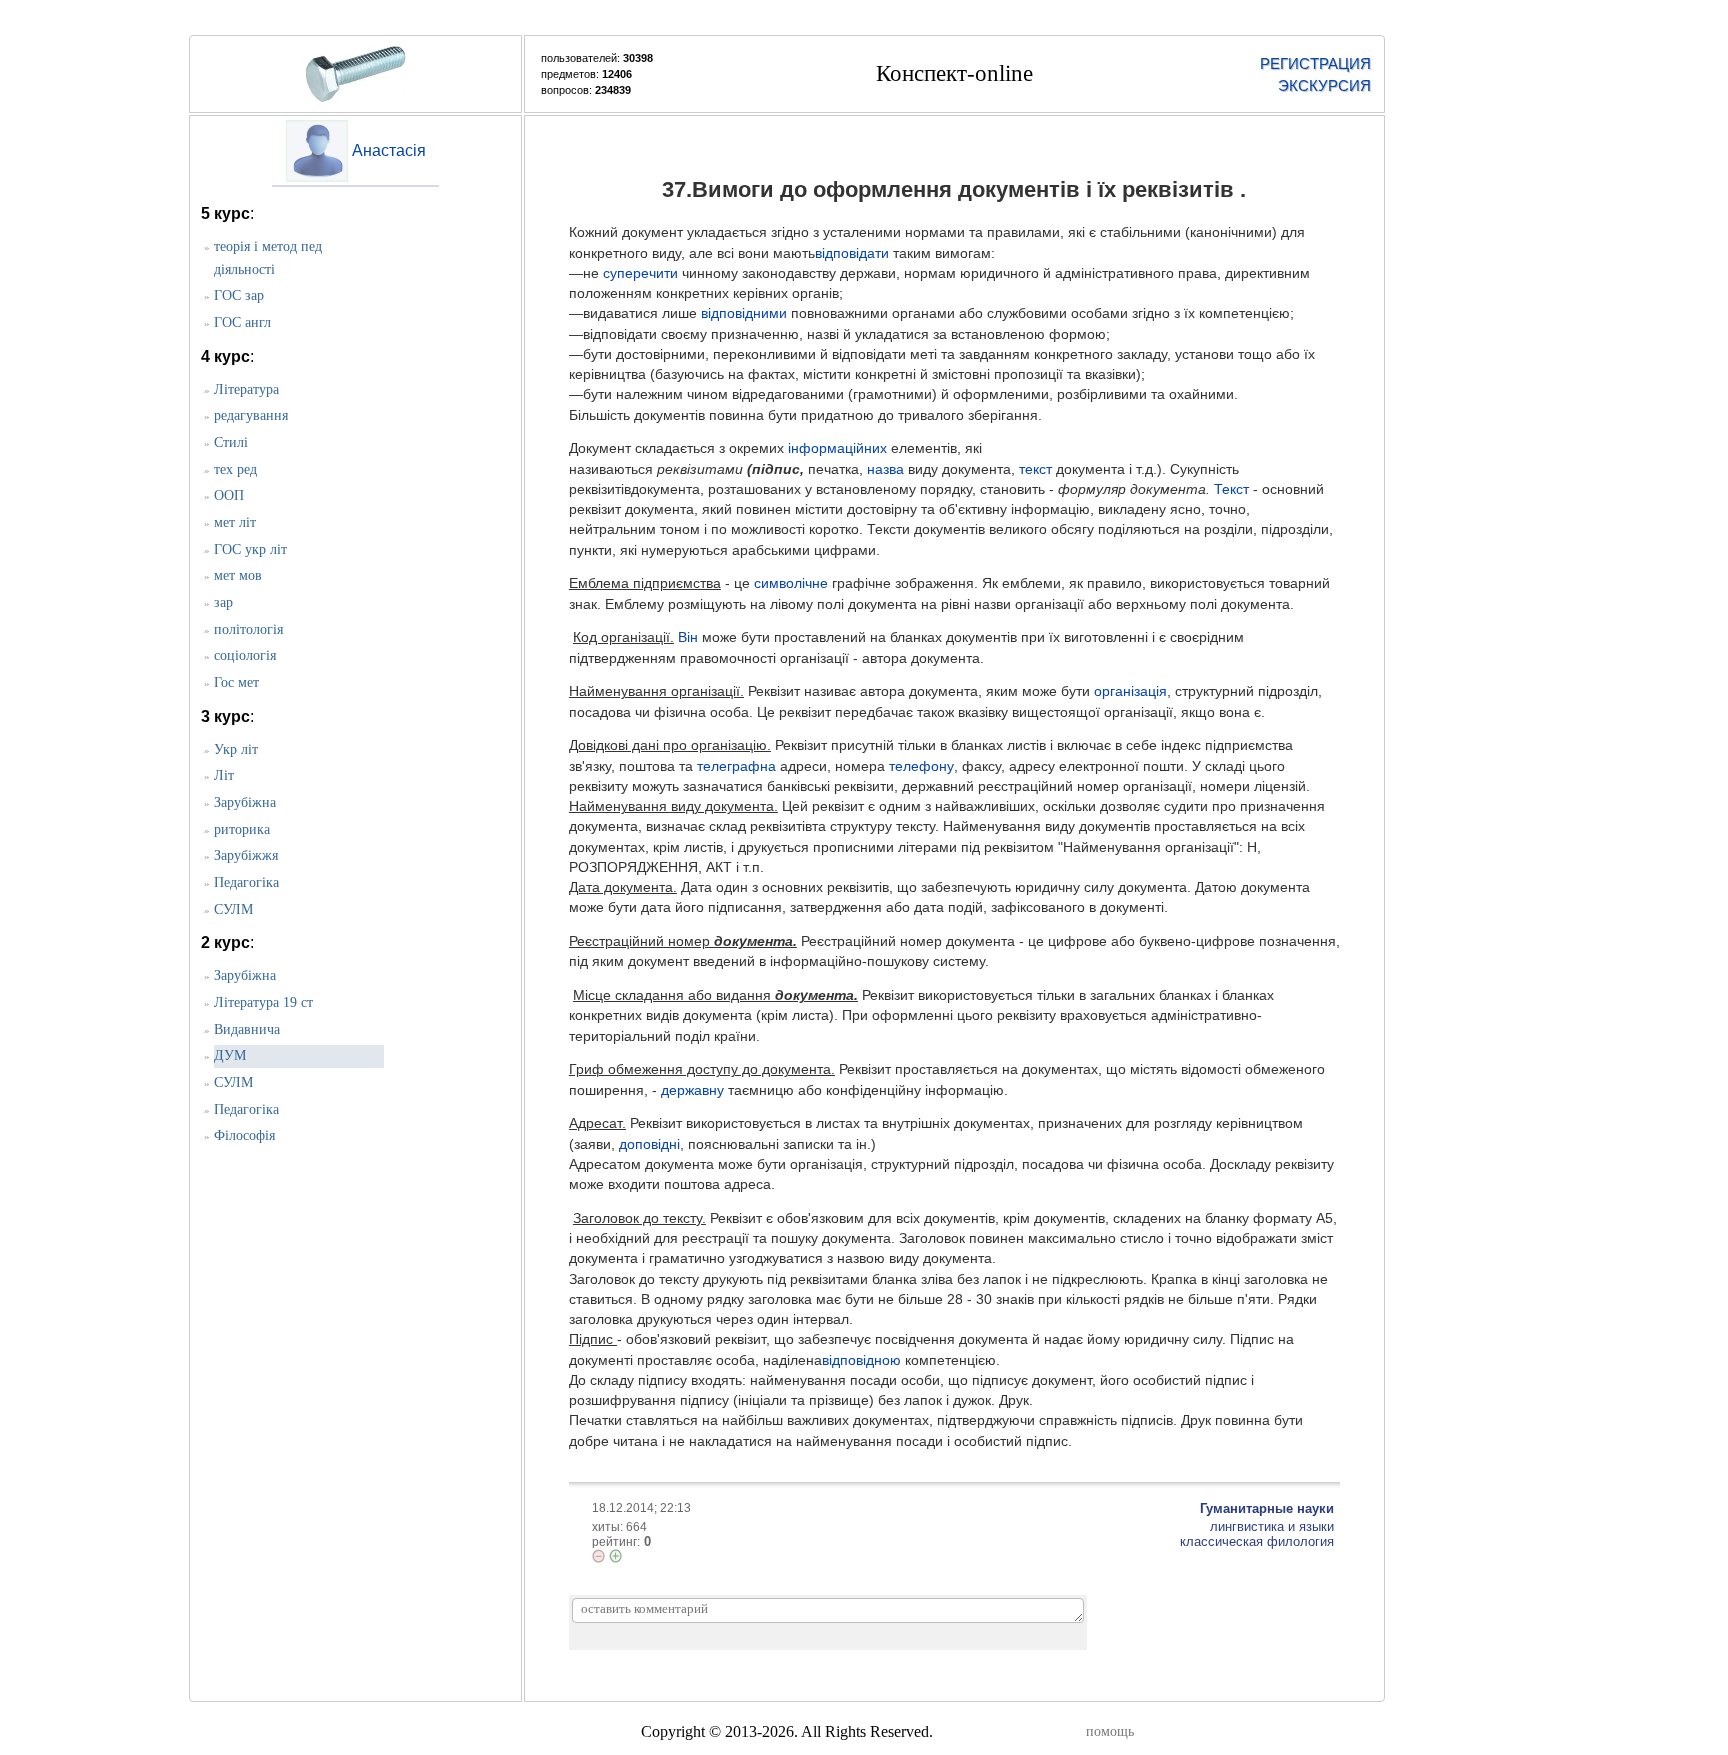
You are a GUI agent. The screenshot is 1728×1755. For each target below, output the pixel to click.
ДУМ (230, 1055)
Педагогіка (246, 882)
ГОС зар (239, 295)
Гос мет (236, 682)
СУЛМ (233, 909)
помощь (1110, 1731)
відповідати (852, 253)
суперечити (640, 273)
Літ (224, 775)
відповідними (744, 313)
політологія (248, 629)
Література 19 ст (263, 1002)
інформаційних (837, 448)
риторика (242, 829)
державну (692, 1090)
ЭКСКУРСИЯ (1324, 85)
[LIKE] (615, 1556)
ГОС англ (242, 322)
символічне (791, 583)
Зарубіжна (245, 802)
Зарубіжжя (246, 855)
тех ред (235, 469)
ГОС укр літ (250, 549)
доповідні (649, 1144)
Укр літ (236, 749)
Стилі (231, 442)
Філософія (244, 1135)
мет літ (235, 522)
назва (885, 469)
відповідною (861, 1360)
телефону (921, 766)
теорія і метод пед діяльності (268, 258)
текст (1035, 469)
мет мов (238, 575)
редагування (251, 415)
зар (223, 602)
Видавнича (247, 1029)
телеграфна (736, 766)
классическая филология (1257, 1541)
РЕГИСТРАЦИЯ (1315, 63)
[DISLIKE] (598, 1556)
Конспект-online (954, 73)
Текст (1231, 489)
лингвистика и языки (1272, 1526)
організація (1130, 691)
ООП (229, 495)
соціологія (245, 655)
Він (688, 637)
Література (246, 389)
